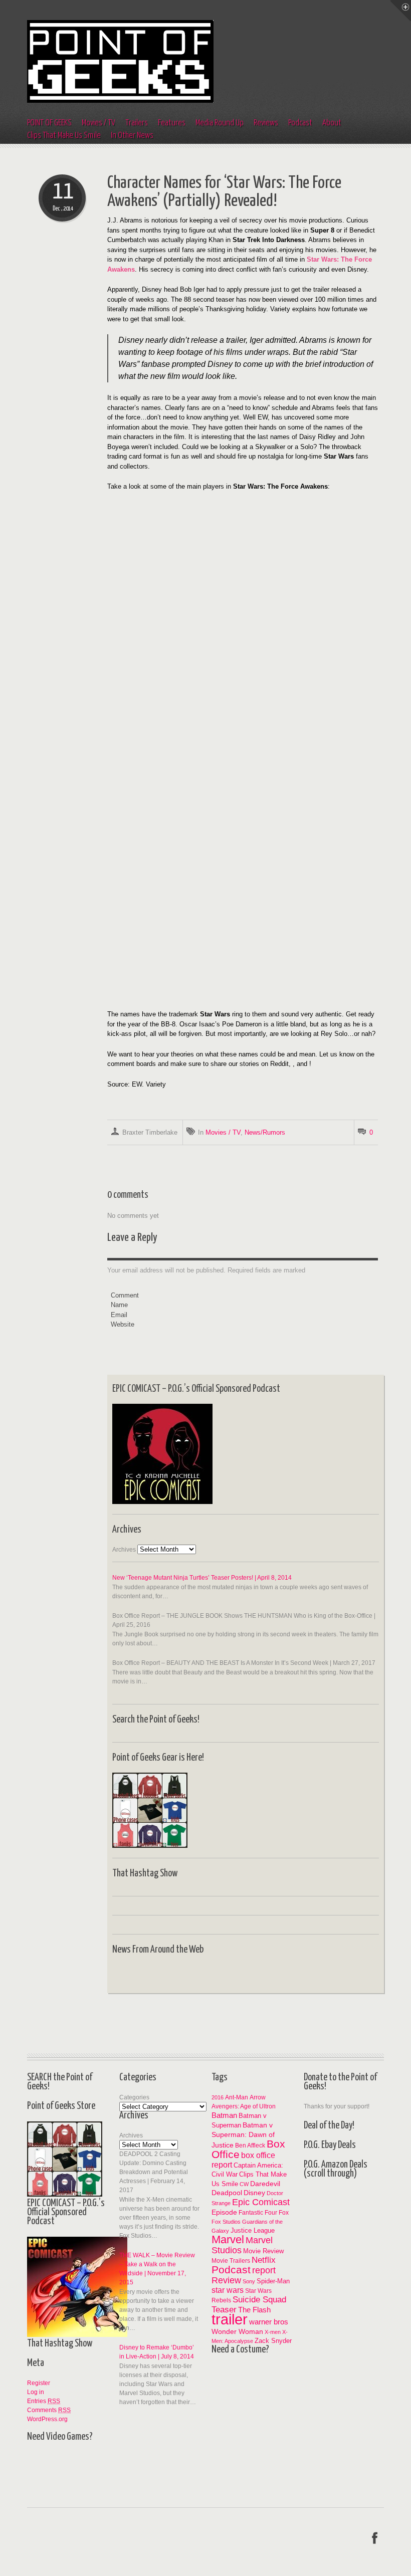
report (264, 2270)
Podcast (300, 123)
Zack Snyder (273, 2341)
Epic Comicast (261, 2202)
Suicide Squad (259, 2300)
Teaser (224, 2309)
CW (244, 2184)
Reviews (266, 123)
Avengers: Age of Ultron (244, 2106)
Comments (49, 2410)
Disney (254, 2193)
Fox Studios (226, 2222)
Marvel (228, 2239)
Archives (124, 1550)
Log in (36, 2392)
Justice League (253, 2230)
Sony (249, 2281)
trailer (230, 2319)
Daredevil (265, 2184)
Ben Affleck (250, 2145)
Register (39, 2383)
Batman (224, 2115)
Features (172, 123)
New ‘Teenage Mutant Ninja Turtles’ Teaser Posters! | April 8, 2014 (202, 1578)
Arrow (258, 2097)
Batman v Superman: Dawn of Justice (243, 2135)
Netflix (264, 2260)
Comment (125, 1295)
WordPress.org (47, 2419)
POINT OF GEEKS (49, 123)
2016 (218, 2097)
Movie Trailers (231, 2261)
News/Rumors (265, 1132)
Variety (156, 1084)
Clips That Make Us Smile (64, 136)
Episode (224, 2212)
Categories (134, 2097)
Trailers (137, 123)
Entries (44, 2401)
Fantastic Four (258, 2213)
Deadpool (227, 2193)
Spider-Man (273, 2281)
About (332, 123)
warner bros (269, 2322)
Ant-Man (237, 2097)
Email (119, 1315)
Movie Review (263, 2251)
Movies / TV (98, 123)
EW (137, 1084)
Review (226, 2280)
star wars (228, 2290)
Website (123, 1324)
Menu (400, 11)
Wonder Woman (237, 2331)
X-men (273, 2332)
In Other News (132, 136)
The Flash (254, 2310)
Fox (284, 2212)
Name (119, 1305)
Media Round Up (220, 123)
